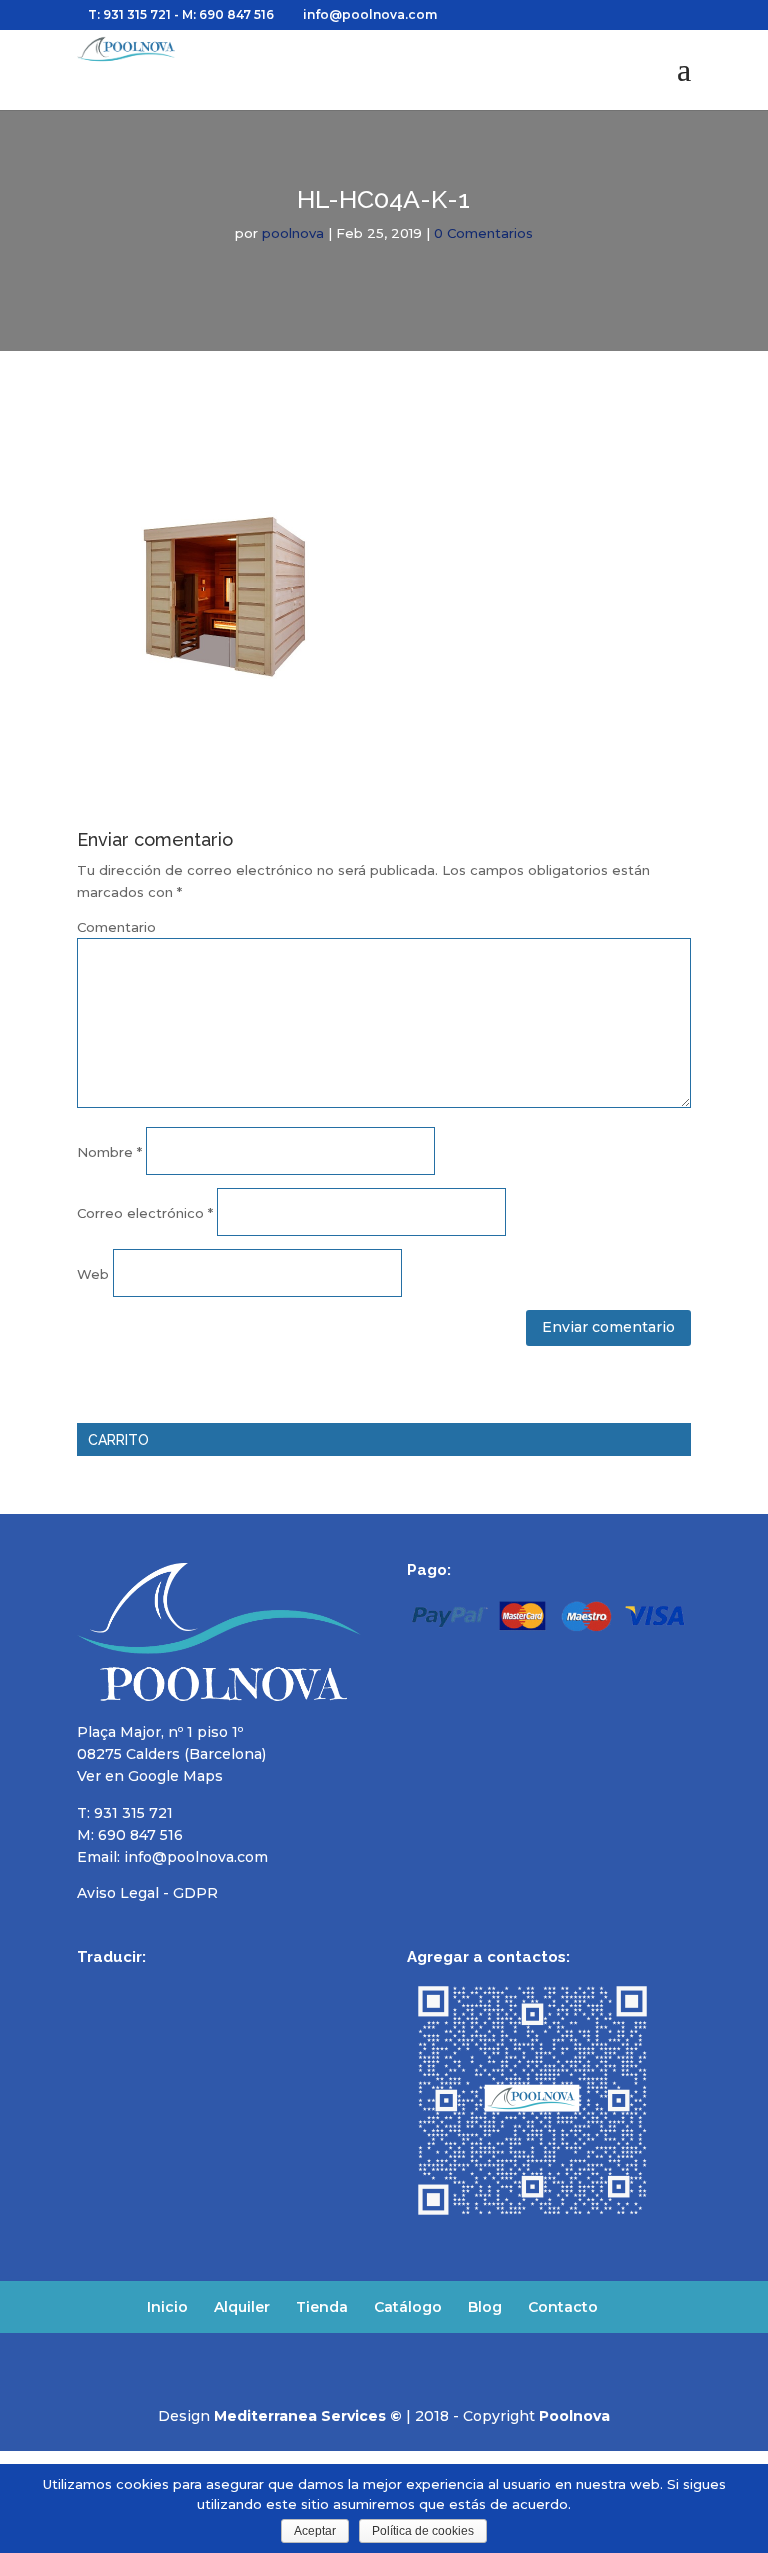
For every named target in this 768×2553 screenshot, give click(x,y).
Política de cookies (423, 2531)
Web (93, 1274)
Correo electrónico (145, 1213)
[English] (115, 1985)
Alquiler (242, 2307)
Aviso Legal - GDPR (147, 1893)
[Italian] (193, 1985)
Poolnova (574, 2416)
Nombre (109, 1152)
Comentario (116, 927)
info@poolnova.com (196, 1857)
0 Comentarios (483, 233)
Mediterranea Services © (308, 2416)
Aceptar (315, 2531)
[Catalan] (219, 1985)
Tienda (322, 2307)
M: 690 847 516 (130, 1835)
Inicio (167, 2307)
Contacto (563, 2307)
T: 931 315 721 (129, 14)
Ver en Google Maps (150, 1776)
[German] (167, 1985)
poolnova (293, 233)
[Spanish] (89, 1985)
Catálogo (408, 2307)
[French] (141, 1985)
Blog (485, 2307)
